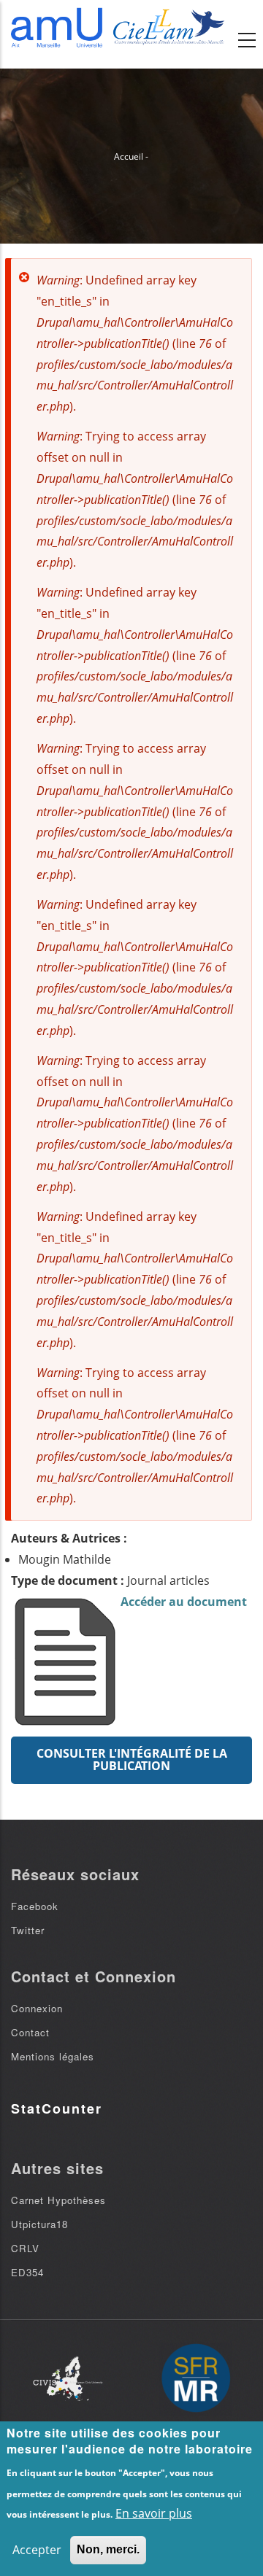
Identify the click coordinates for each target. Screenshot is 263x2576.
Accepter (37, 2550)
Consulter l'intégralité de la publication (132, 1760)
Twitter (28, 1930)
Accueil (129, 156)
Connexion (37, 2008)
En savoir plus (154, 2513)
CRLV (25, 2248)
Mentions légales (53, 2056)
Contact (30, 2032)
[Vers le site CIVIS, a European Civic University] (68, 2379)
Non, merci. (108, 2549)
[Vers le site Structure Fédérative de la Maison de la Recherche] (196, 2379)
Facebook (35, 1906)
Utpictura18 (39, 2224)
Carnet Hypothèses (58, 2200)
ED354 (27, 2272)
